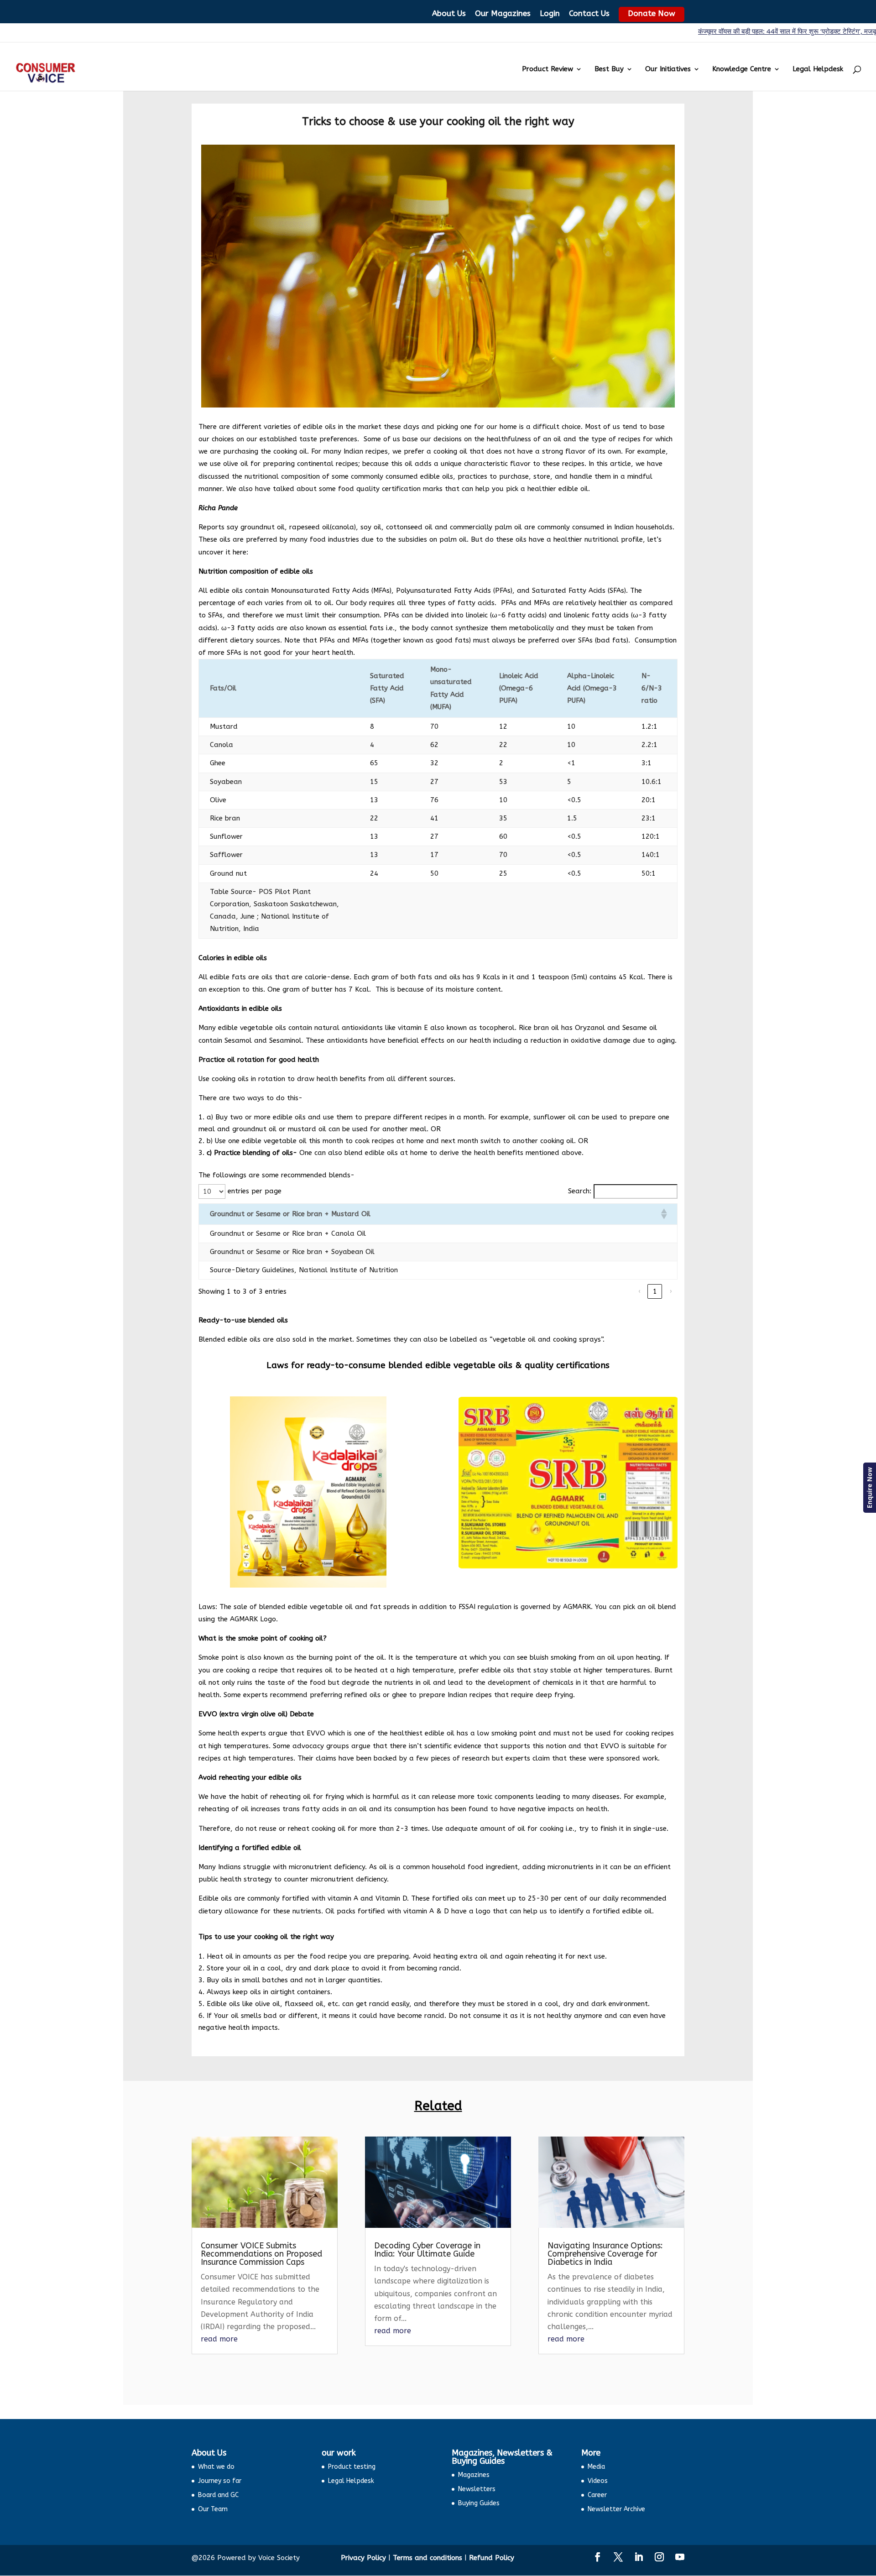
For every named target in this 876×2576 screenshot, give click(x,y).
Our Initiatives (668, 69)
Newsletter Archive (616, 2509)
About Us (449, 13)
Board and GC (218, 2495)
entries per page (255, 1191)
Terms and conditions (428, 2558)
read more (219, 2339)
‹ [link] (639, 1291)
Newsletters (477, 2489)
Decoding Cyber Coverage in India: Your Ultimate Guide (427, 2250)
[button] (663, 1214)
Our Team (213, 2509)
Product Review (547, 69)
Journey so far (220, 2481)
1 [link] (655, 1291)
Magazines (474, 2475)
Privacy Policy (363, 2558)
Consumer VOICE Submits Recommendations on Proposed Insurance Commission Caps (261, 2254)
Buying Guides (479, 2503)
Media (596, 2467)
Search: (580, 1191)
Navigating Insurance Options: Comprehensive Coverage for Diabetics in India (605, 2254)
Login (550, 13)
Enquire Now (869, 1488)
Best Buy (609, 69)
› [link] (670, 1291)
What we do (216, 2467)
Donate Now (652, 13)
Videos (598, 2481)
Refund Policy (492, 2558)
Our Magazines (503, 13)
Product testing (352, 2467)
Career (597, 2495)
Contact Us (589, 13)
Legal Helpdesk (818, 69)
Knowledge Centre (742, 69)
